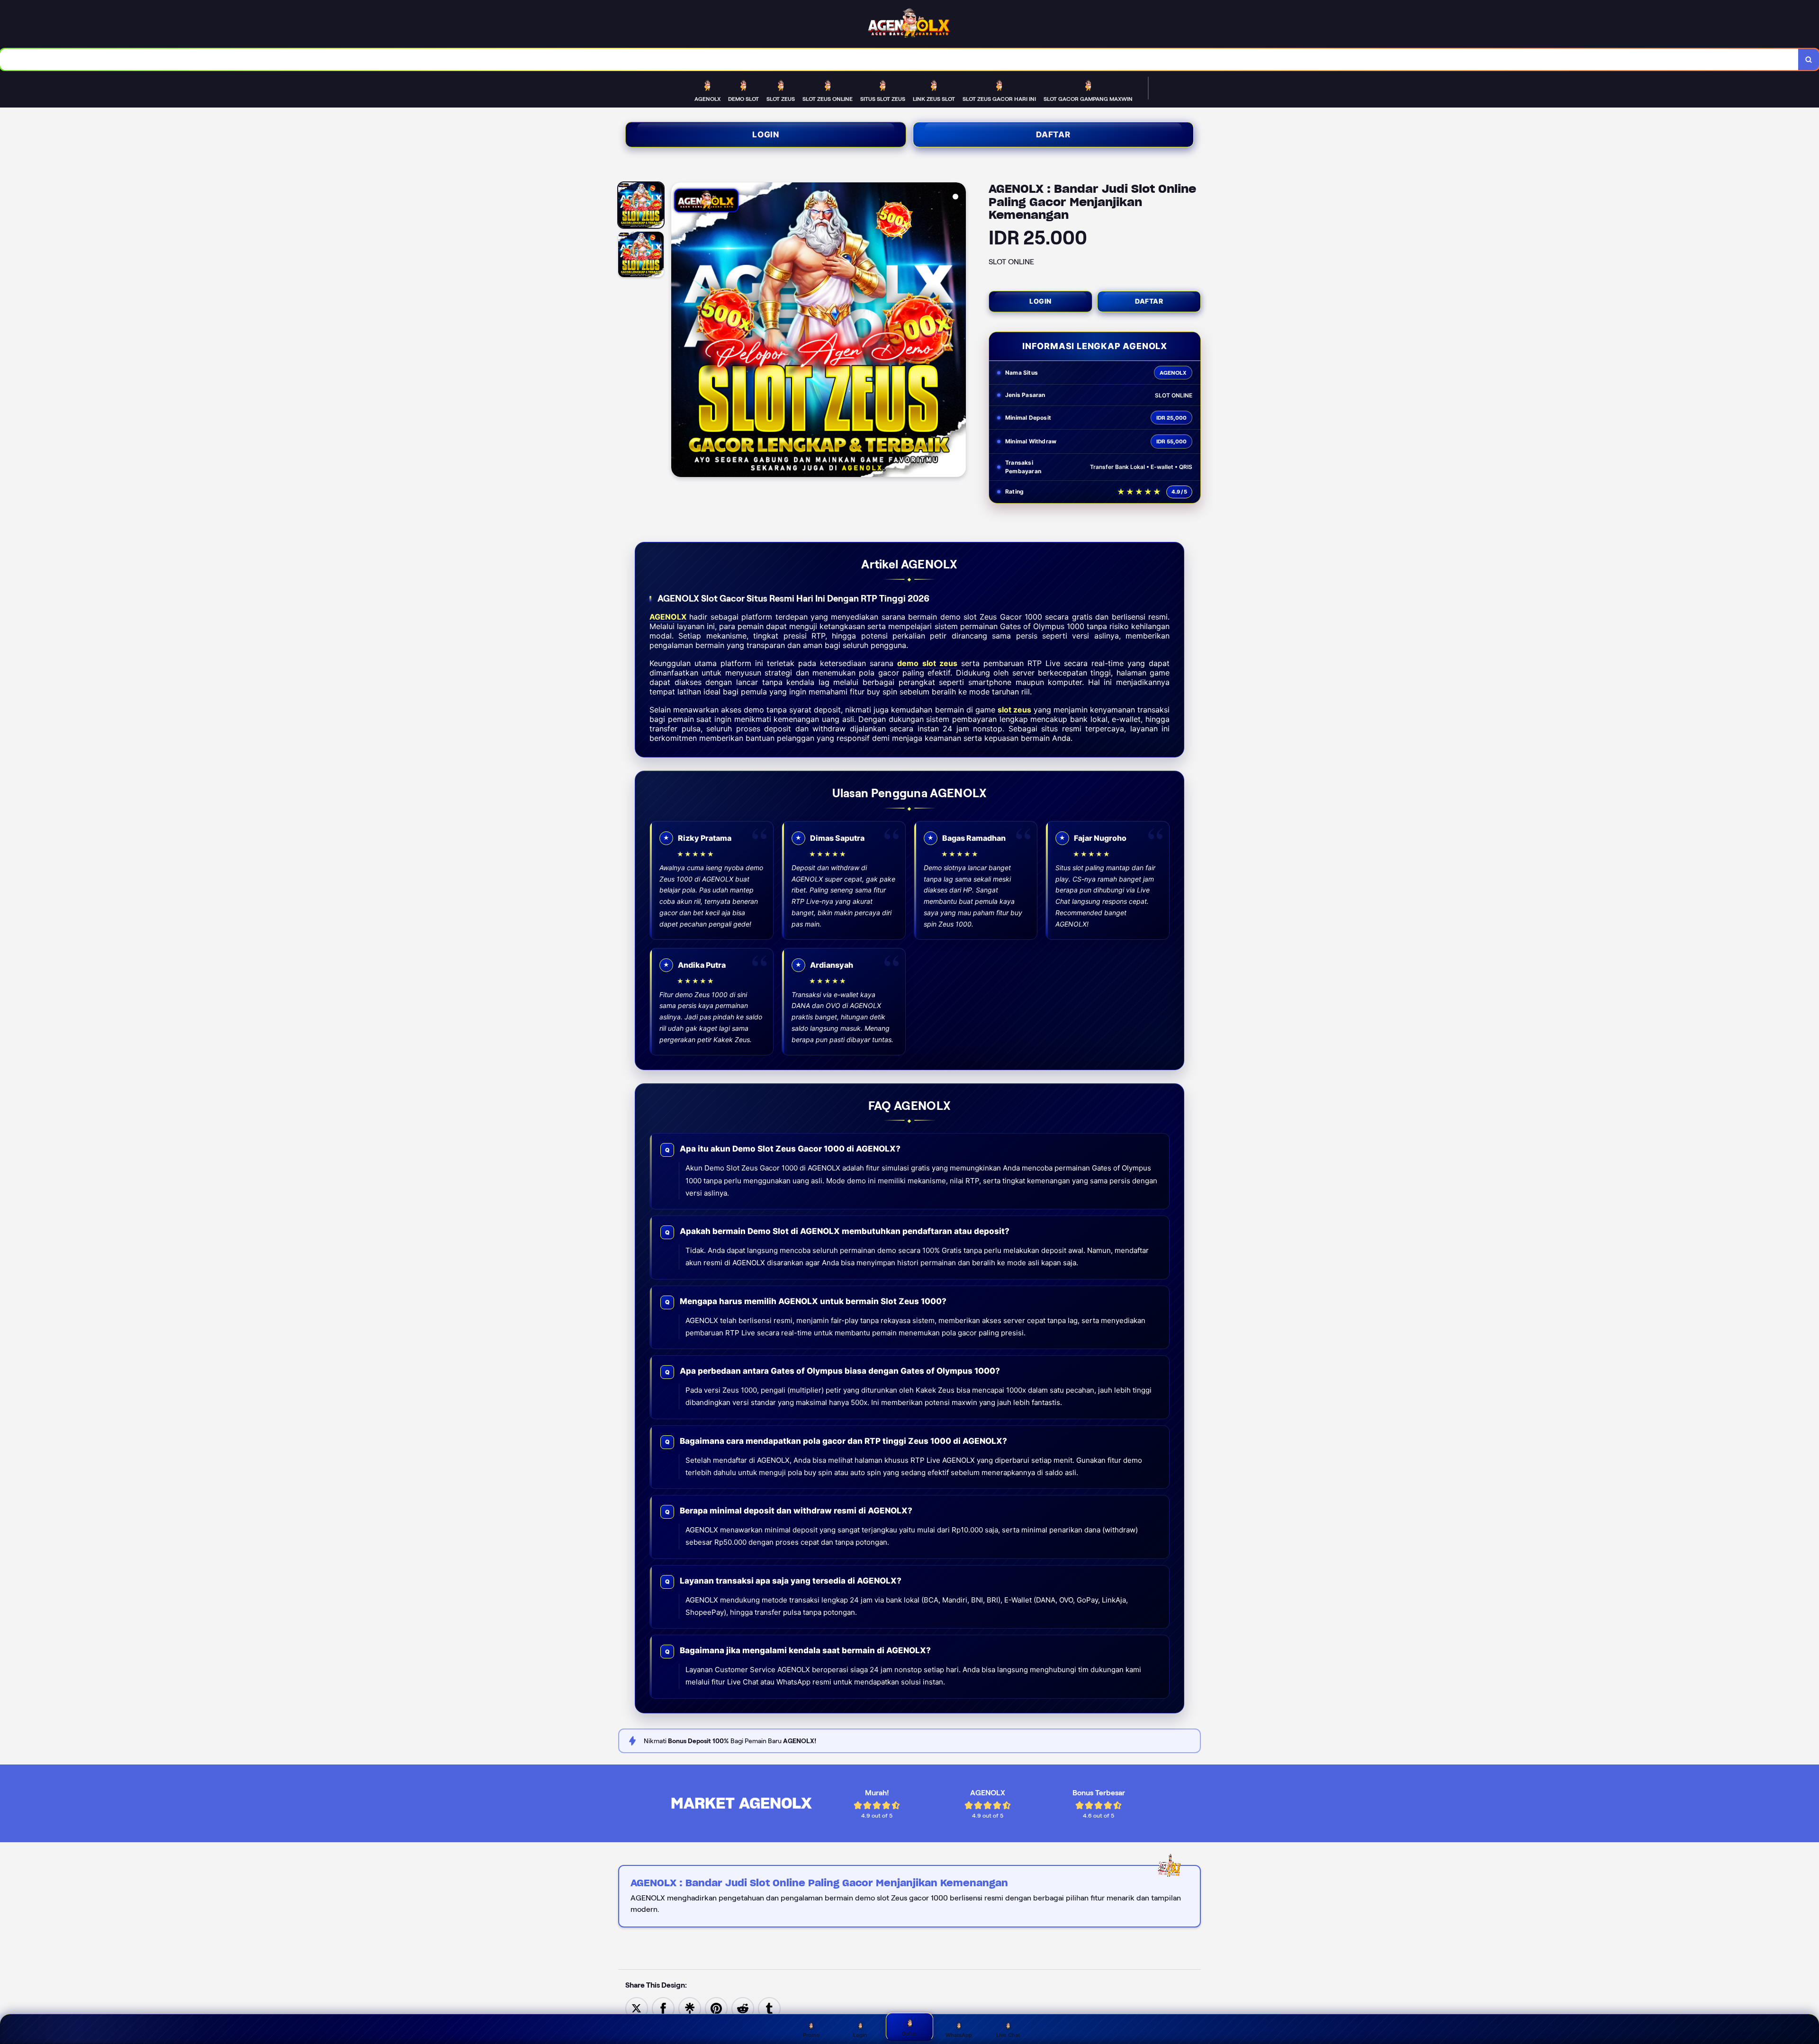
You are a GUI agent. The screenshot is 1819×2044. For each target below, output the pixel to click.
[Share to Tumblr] (769, 2008)
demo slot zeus (927, 663)
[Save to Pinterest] (716, 2008)
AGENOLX (668, 617)
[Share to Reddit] (743, 2008)
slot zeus (1014, 710)
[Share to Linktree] (690, 2008)
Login (766, 135)
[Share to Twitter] (637, 2008)
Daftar (1053, 135)
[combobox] (899, 59)
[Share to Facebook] (663, 2008)
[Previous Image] (679, 331)
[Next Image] (958, 331)
